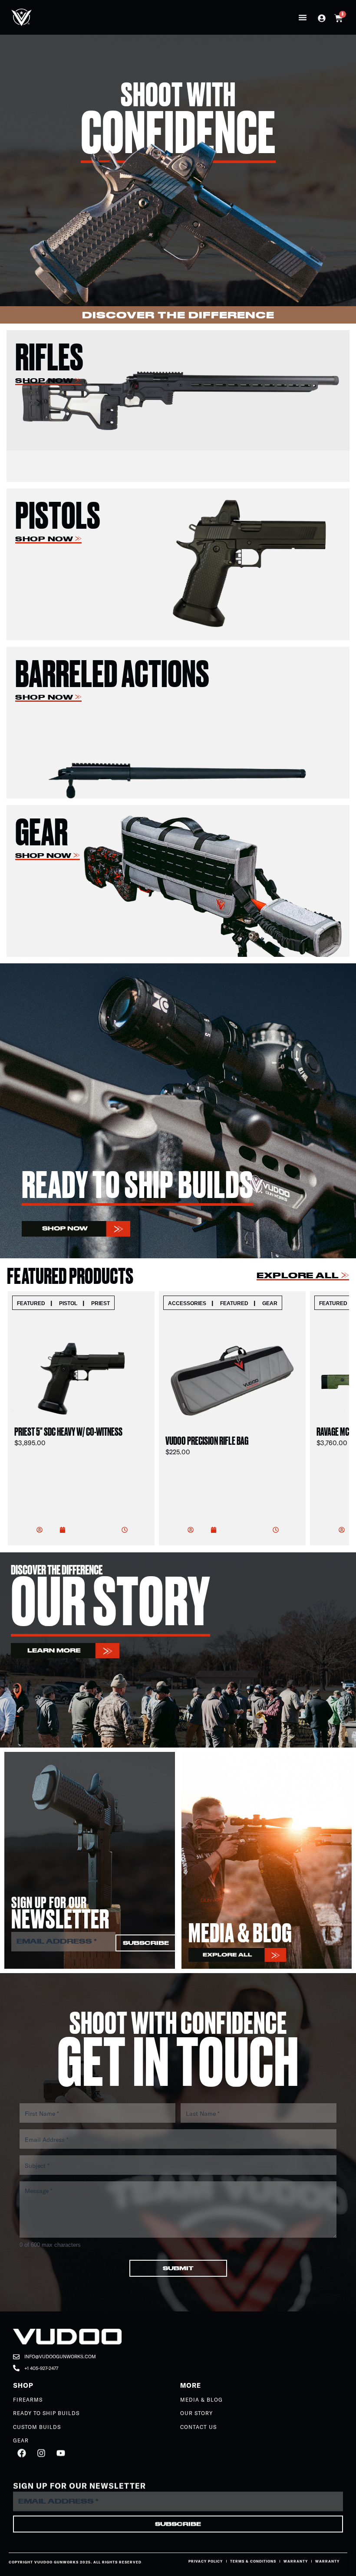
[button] (303, 17)
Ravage (221, 1303)
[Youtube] (61, 2453)
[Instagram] (41, 2453)
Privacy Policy (206, 2561)
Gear (119, 1303)
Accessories (36, 1303)
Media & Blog (201, 2400)
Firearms (28, 2400)
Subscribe (146, 1943)
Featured (83, 1303)
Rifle (253, 1303)
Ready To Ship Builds (46, 2413)
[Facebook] (22, 2453)
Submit (178, 2268)
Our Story (196, 2413)
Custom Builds (37, 2427)
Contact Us (198, 2427)
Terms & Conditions (253, 2561)
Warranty (296, 2561)
